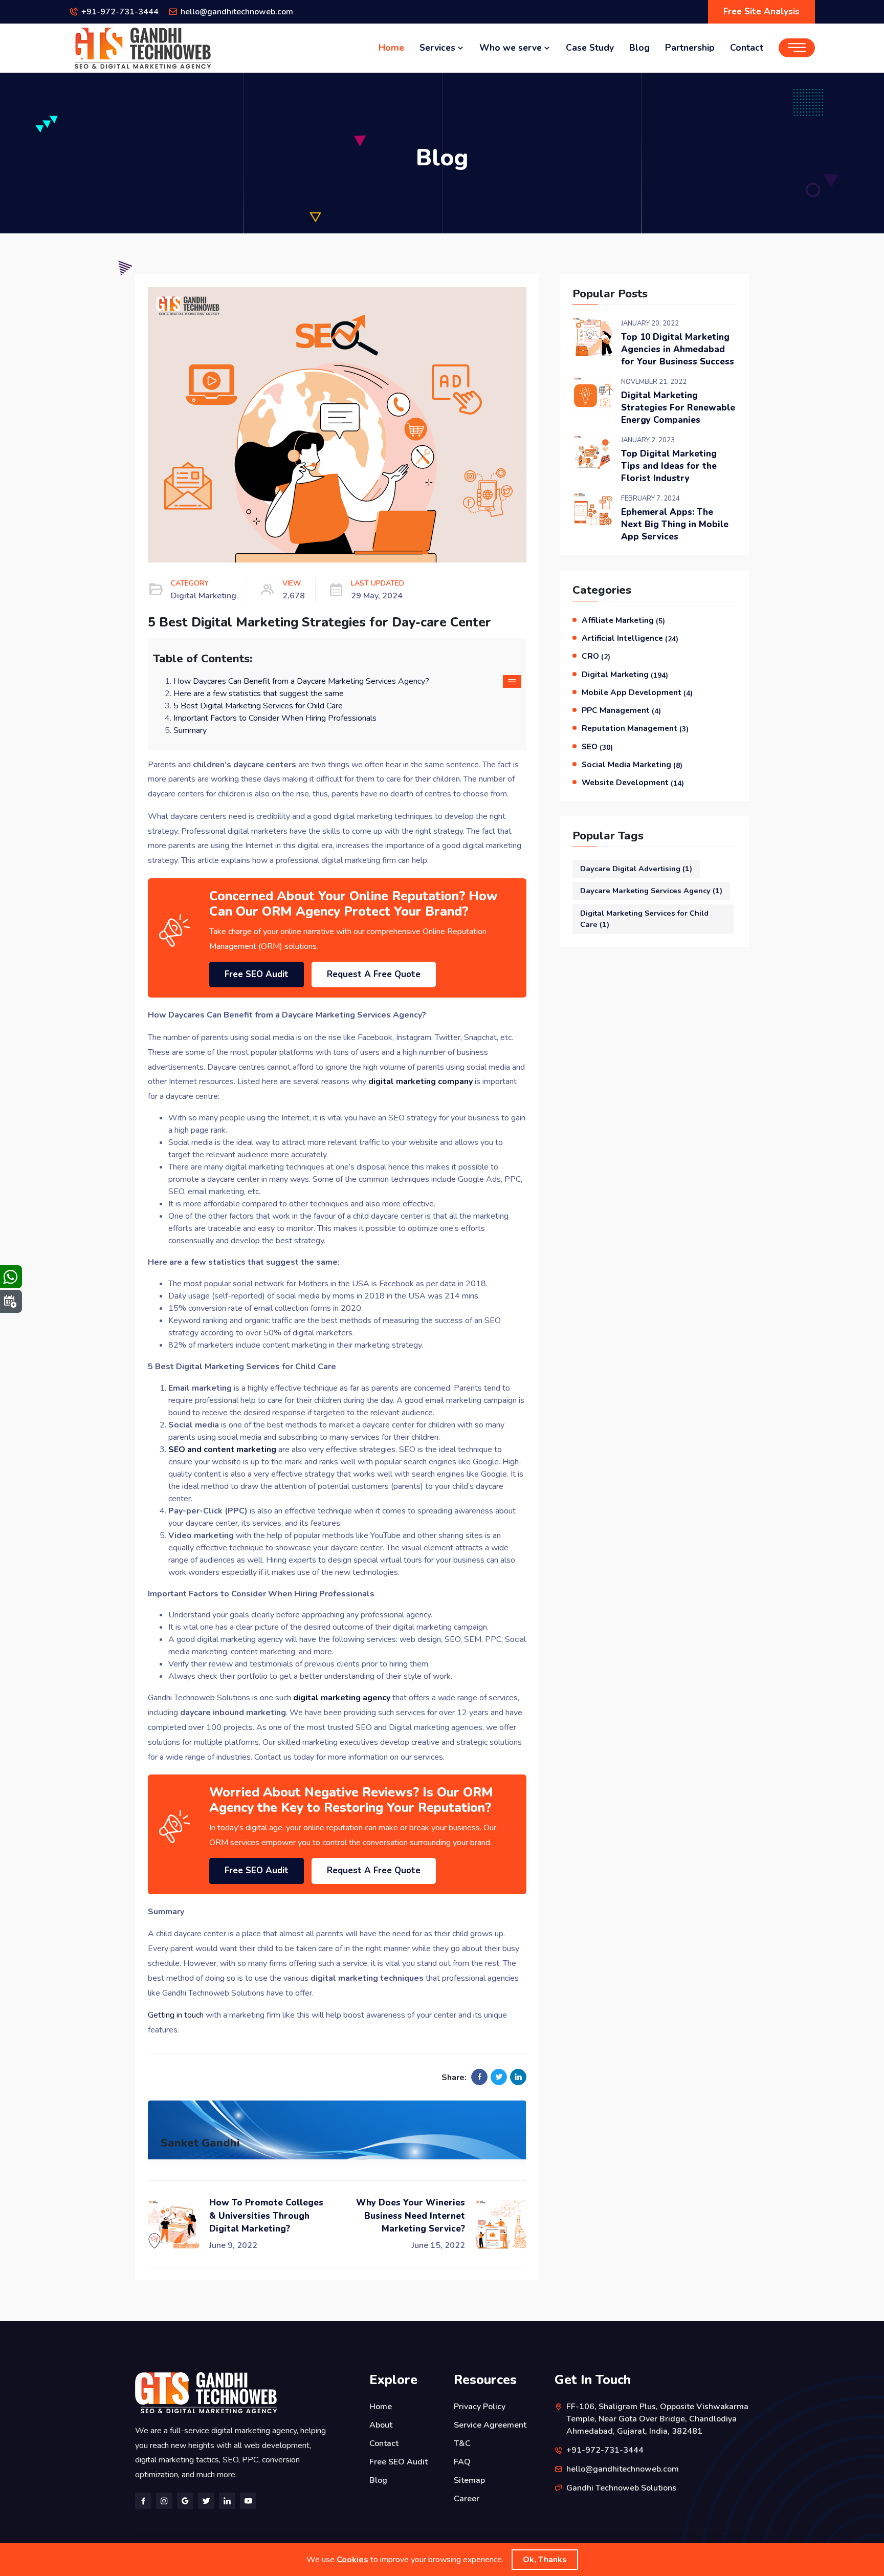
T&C (462, 2443)
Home (391, 48)
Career (467, 2499)
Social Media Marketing (632, 765)
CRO (596, 656)
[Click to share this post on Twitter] (499, 2077)
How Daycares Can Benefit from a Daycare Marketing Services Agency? (301, 681)
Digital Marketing (625, 675)
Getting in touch (176, 2015)
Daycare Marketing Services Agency (651, 891)
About (381, 2425)
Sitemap (469, 2480)
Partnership (690, 48)
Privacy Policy (480, 2407)
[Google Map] (185, 2501)
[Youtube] (248, 2501)
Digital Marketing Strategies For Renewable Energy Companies (678, 408)
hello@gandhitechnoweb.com (237, 12)
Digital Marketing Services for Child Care (644, 919)
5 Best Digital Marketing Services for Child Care (258, 706)
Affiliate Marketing (623, 620)
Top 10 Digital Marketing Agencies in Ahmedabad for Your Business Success (678, 349)
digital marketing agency (342, 1698)
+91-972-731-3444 (120, 12)
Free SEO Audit (257, 974)
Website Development (633, 783)
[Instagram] (164, 2501)
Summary (190, 730)
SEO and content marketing (222, 1449)
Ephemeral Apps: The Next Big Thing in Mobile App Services (675, 524)
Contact (747, 48)
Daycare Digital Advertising (636, 869)
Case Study (590, 48)
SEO (597, 747)
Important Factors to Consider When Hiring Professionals (275, 718)
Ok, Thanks (545, 2560)
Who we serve (512, 48)
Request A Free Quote (374, 974)
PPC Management (621, 710)
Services (439, 48)
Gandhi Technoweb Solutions (621, 2488)
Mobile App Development (637, 692)
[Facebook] (143, 2501)
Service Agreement (490, 2425)
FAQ (462, 2462)
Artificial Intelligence (630, 638)
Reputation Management (635, 728)
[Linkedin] (227, 2501)
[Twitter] (206, 2501)
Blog (639, 48)
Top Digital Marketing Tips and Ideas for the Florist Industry (669, 466)
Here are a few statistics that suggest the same (259, 694)
